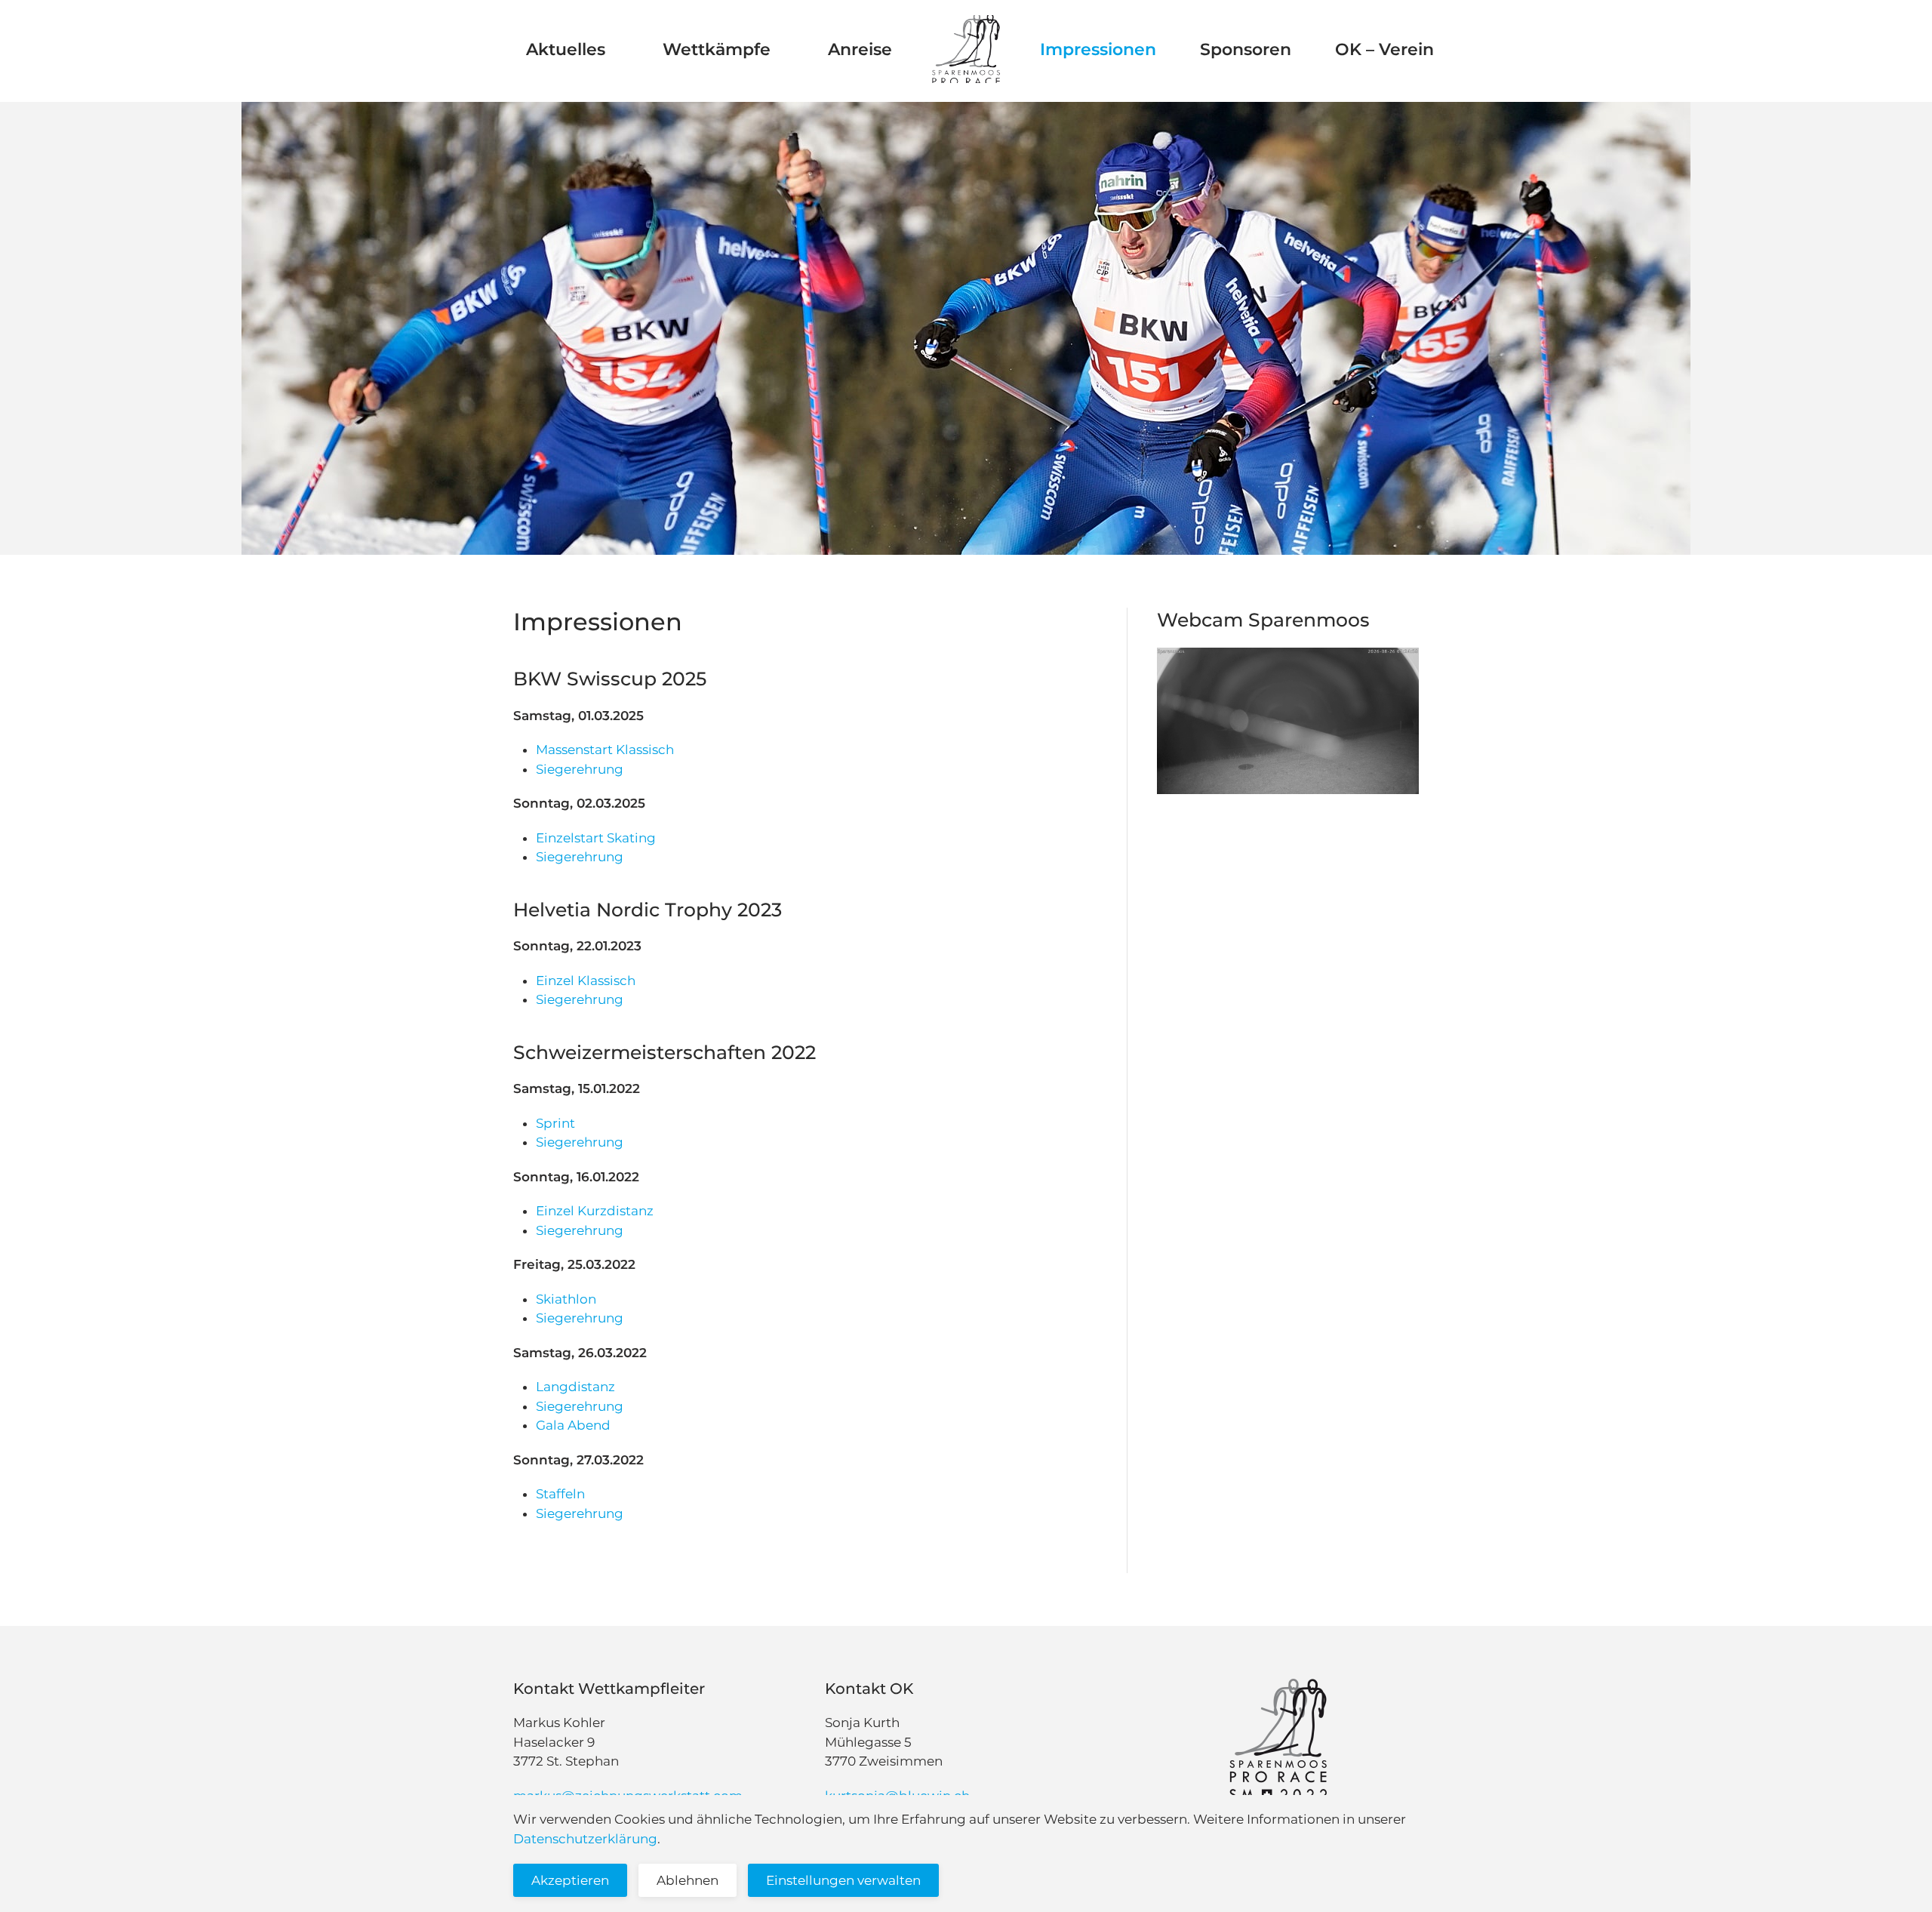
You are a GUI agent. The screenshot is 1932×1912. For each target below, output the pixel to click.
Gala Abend (573, 1425)
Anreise (860, 49)
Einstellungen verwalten (843, 1880)
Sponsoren (1246, 49)
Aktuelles (572, 49)
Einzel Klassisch (586, 981)
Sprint (555, 1123)
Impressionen (1098, 49)
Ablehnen (688, 1880)
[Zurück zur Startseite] (966, 49)
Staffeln (560, 1494)
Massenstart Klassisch (605, 750)
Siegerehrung (580, 769)
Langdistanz (575, 1387)
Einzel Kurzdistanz (595, 1211)
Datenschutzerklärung (585, 1839)
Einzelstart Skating (596, 838)
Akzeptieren (570, 1880)
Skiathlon (566, 1299)
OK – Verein (1384, 49)
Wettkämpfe (723, 49)
